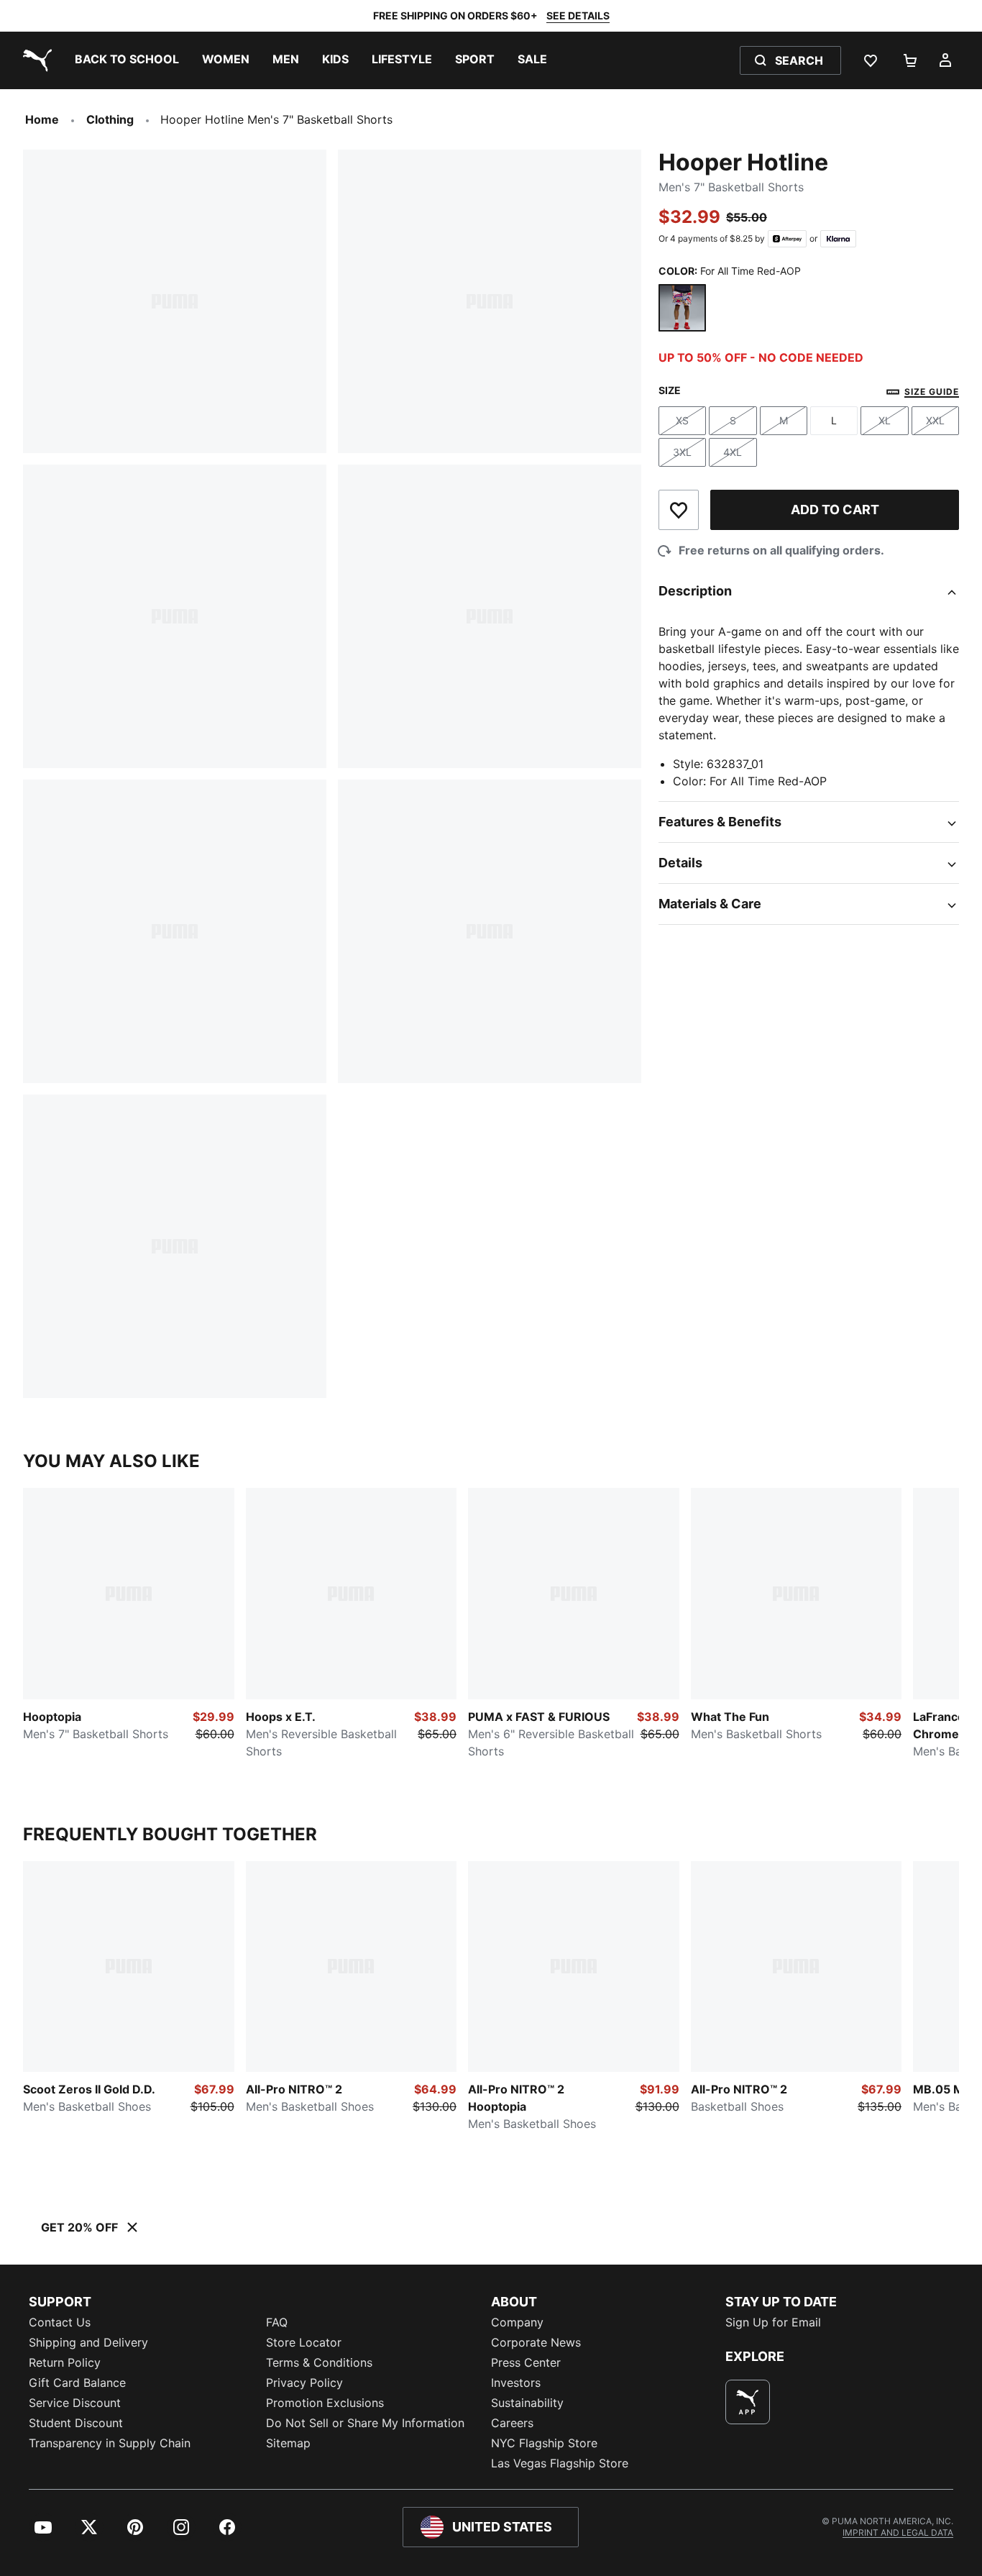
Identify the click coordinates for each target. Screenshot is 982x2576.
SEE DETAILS (578, 15)
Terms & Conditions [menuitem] (319, 2362)
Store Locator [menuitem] (304, 2342)
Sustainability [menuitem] (527, 2403)
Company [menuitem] (517, 2322)
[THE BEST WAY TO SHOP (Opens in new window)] (748, 2402)
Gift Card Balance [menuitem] (77, 2383)
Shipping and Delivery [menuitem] (88, 2342)
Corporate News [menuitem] (536, 2342)
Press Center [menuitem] (526, 2362)
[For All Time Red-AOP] (682, 308)
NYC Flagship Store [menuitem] (544, 2443)
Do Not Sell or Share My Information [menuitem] (365, 2423)
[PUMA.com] (35, 60)
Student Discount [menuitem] (76, 2423)
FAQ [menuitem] (277, 2322)
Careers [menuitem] (512, 2423)
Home (42, 119)
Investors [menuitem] (516, 2383)
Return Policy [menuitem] (65, 2362)
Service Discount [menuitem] (75, 2403)
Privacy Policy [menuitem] (304, 2383)
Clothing (110, 119)
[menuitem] (127, 60)
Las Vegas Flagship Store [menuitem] (560, 2463)
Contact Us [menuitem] (60, 2322)
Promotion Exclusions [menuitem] (325, 2403)
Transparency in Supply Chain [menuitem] (110, 2443)
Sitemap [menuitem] (288, 2443)
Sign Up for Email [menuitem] (773, 2322)
